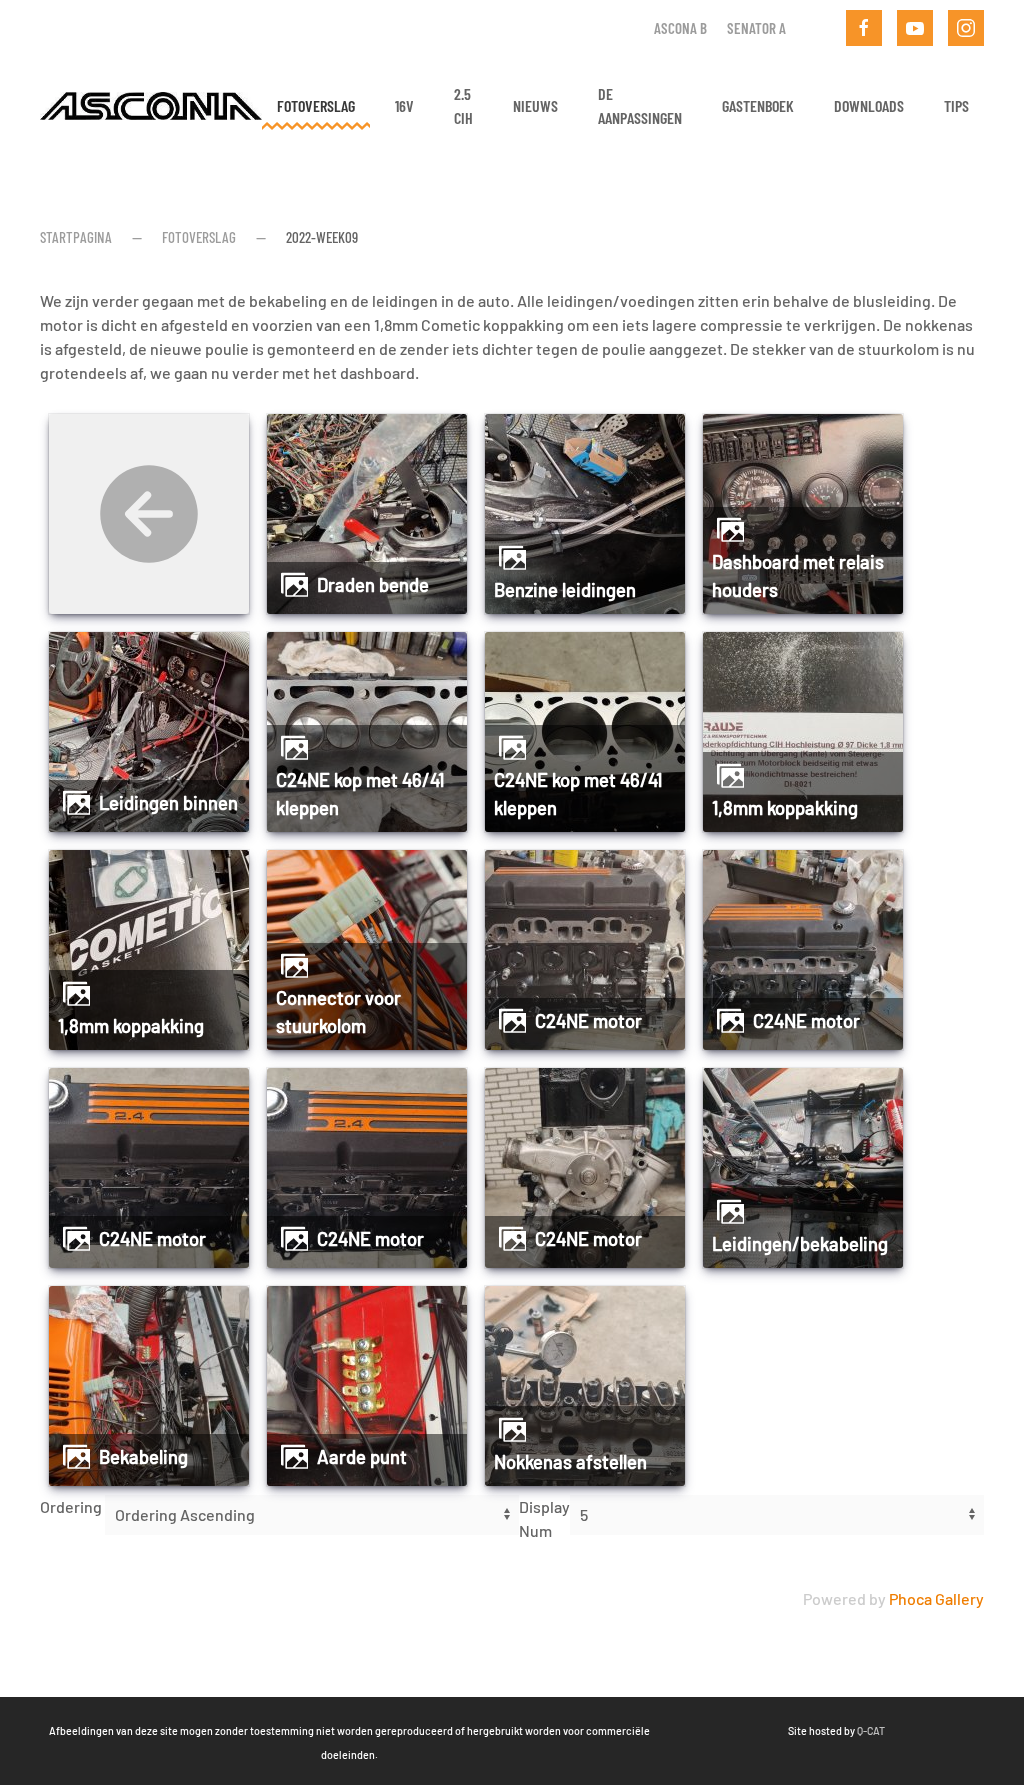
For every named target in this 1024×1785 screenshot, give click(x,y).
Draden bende (373, 585)
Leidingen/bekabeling (800, 1244)
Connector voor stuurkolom (338, 1012)
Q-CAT (871, 1730)
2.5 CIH (463, 105)
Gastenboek (758, 105)
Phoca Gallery (936, 1598)
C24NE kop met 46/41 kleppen (360, 794)
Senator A (756, 28)
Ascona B (680, 28)
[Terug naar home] (151, 106)
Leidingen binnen (168, 803)
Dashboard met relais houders (798, 576)
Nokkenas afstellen (570, 1462)
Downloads (869, 105)
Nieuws (535, 105)
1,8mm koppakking (785, 808)
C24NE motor (588, 1021)
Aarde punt (362, 1457)
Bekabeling (143, 1457)
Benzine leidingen (565, 590)
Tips (956, 105)
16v (404, 105)
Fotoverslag (316, 105)
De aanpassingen (640, 105)
